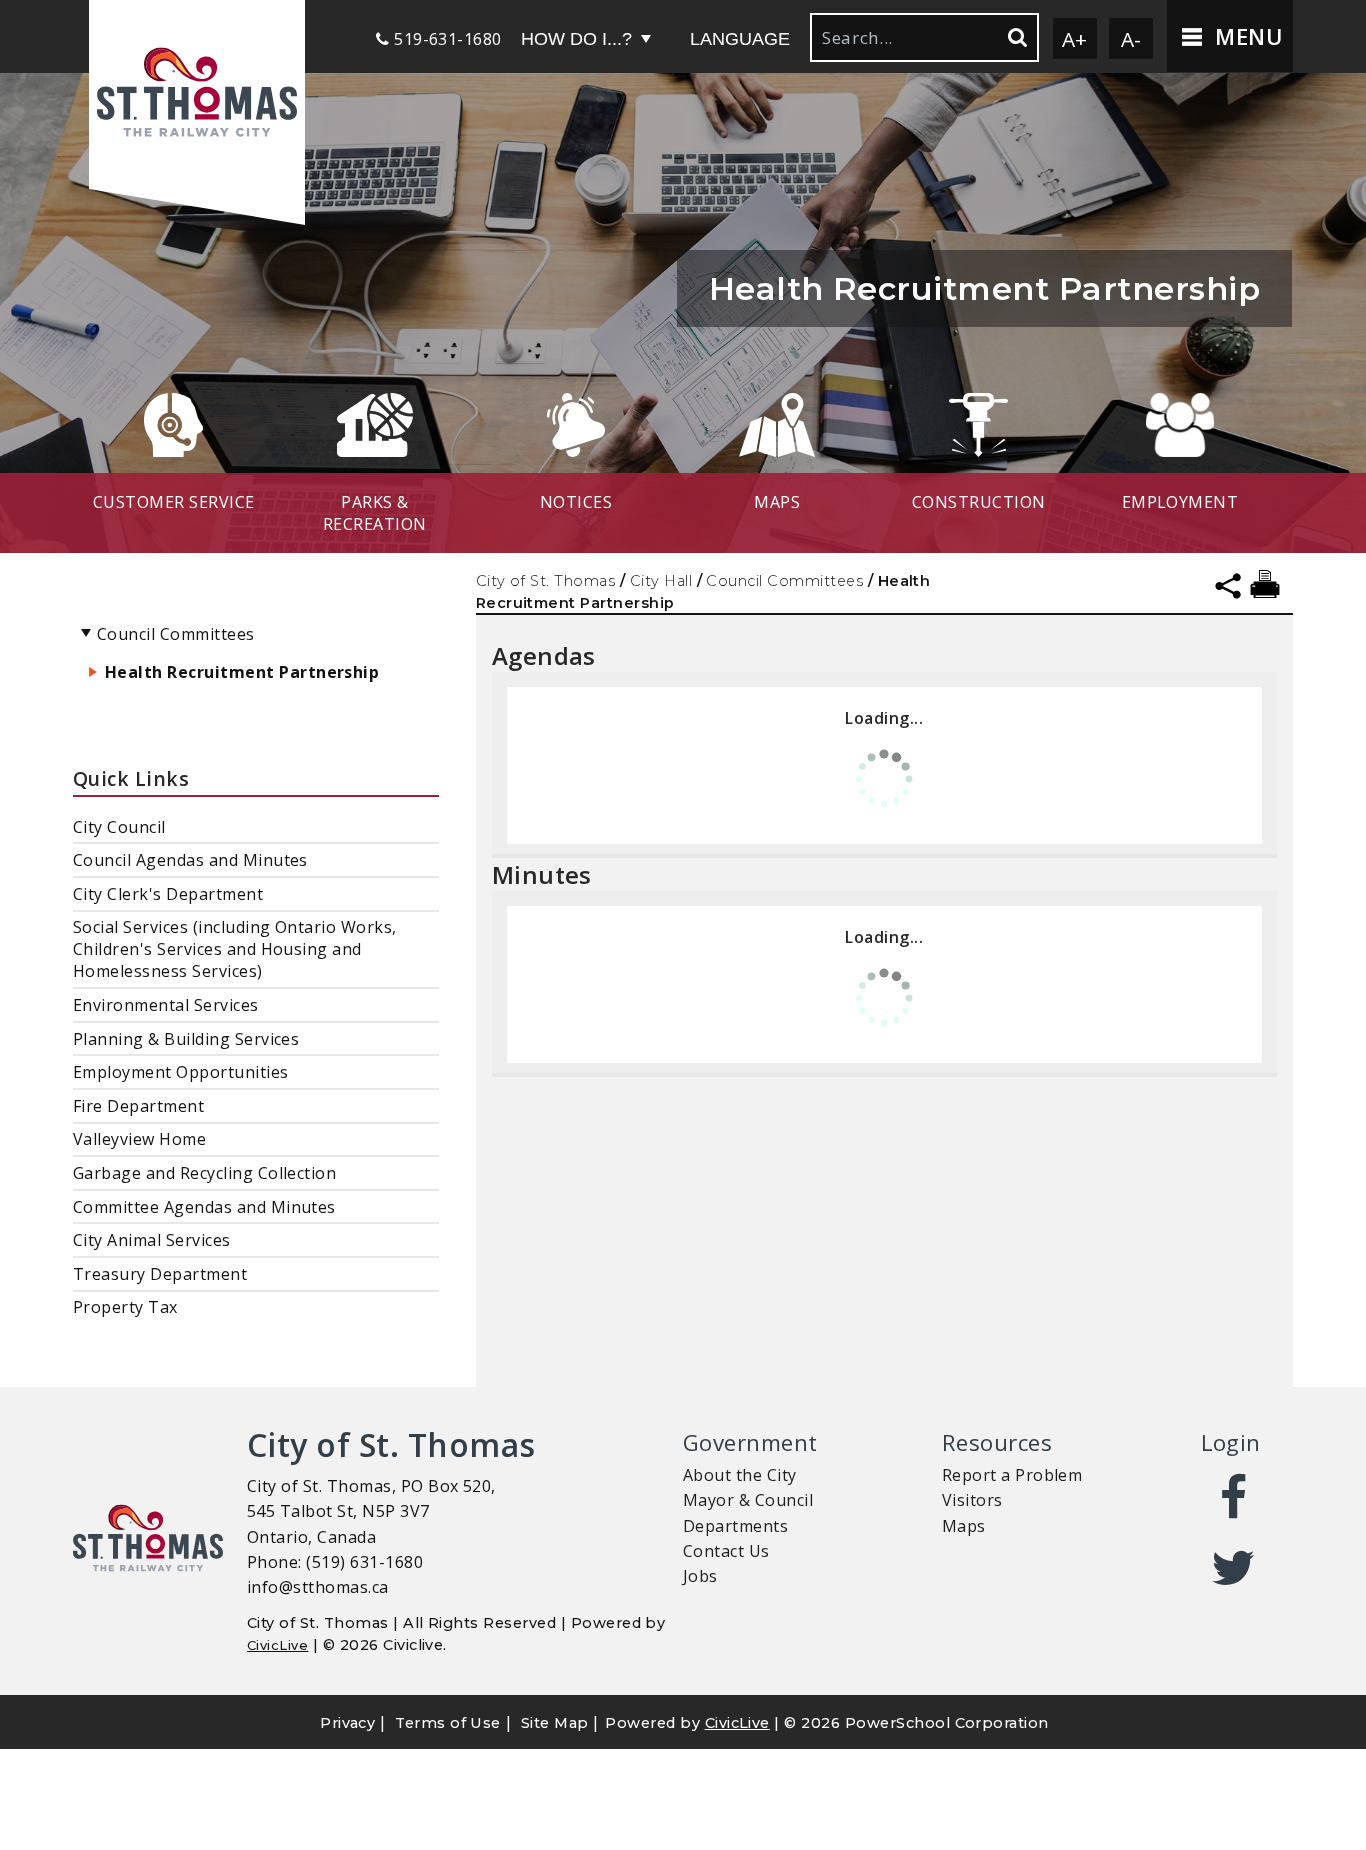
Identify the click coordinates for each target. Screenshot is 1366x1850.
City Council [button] (119, 827)
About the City (740, 1475)
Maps (964, 1526)
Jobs (700, 1576)
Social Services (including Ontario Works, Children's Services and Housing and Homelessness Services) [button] (235, 949)
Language (740, 39)
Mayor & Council (748, 1500)
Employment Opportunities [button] (181, 1072)
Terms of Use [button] (448, 1723)
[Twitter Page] (1234, 1568)
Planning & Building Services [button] (186, 1039)
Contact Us (726, 1551)
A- (1131, 39)
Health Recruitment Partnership (242, 672)
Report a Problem (1012, 1475)
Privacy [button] (347, 1723)
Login (1231, 1442)
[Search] (1016, 37)
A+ (1075, 39)
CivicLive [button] (737, 1723)
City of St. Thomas (546, 581)
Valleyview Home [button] (139, 1139)
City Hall (661, 581)
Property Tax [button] (125, 1307)
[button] (197, 94)
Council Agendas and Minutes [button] (190, 860)
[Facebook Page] (1234, 1498)
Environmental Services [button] (166, 1005)
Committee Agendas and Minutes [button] (204, 1207)
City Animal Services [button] (152, 1240)
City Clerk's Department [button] (168, 894)
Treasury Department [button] (160, 1274)
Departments (735, 1526)
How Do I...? (576, 39)
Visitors (972, 1500)
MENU (1245, 36)
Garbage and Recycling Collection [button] (204, 1173)
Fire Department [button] (138, 1106)
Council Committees (784, 581)
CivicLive (277, 1645)
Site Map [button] (555, 1723)
